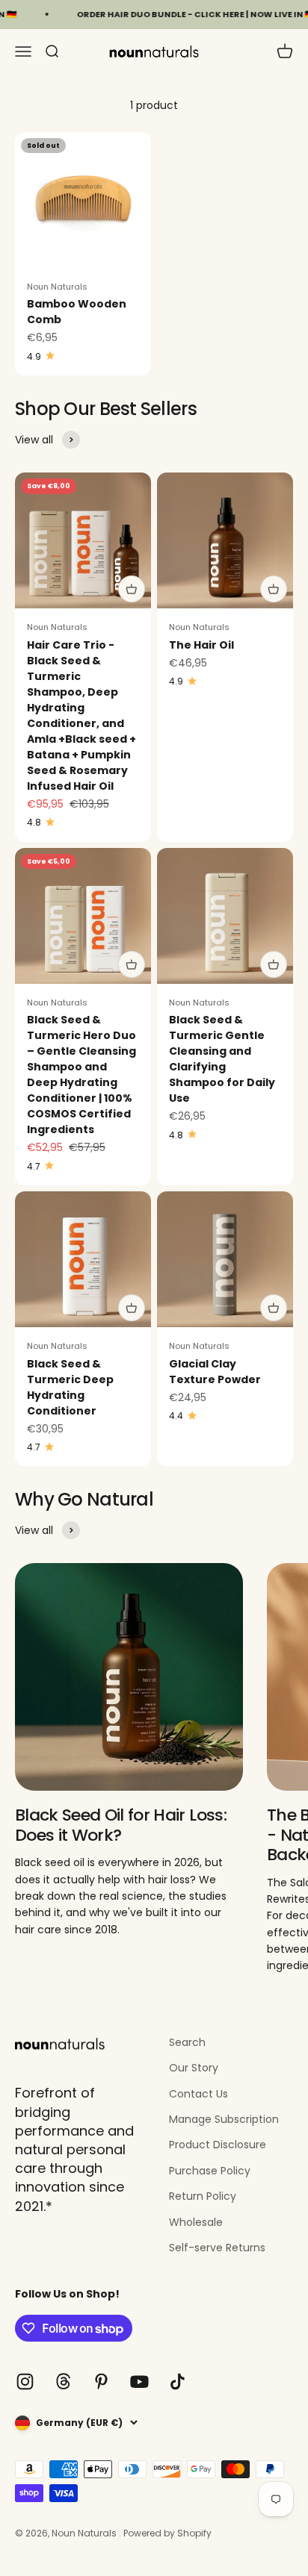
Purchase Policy (210, 2171)
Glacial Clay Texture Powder (215, 1372)
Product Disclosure (218, 2145)
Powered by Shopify (167, 2533)
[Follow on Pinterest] (101, 2382)
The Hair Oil (201, 645)
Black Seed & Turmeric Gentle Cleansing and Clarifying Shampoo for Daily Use (222, 1059)
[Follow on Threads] (63, 2382)
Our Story (194, 2068)
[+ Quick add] (132, 589)
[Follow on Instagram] (25, 2382)
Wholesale (196, 2222)
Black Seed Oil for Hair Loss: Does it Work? (121, 1825)
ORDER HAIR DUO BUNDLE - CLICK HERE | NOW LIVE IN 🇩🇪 (181, 14)
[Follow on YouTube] (139, 2382)
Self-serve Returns (217, 2248)
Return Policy (203, 2196)
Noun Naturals (57, 287)
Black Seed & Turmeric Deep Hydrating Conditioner (70, 1387)
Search (187, 2042)
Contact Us (198, 2094)
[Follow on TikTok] (178, 2382)
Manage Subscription (224, 2119)
